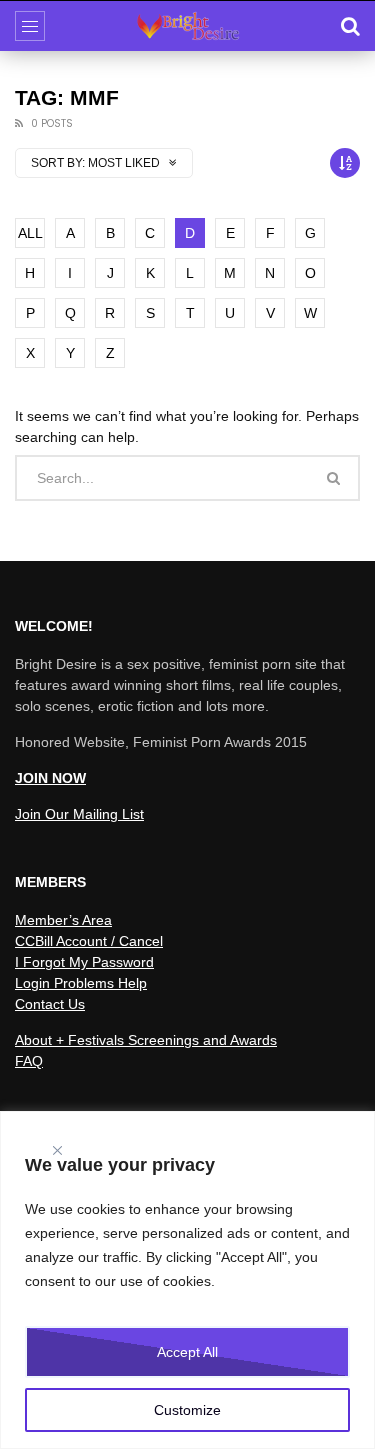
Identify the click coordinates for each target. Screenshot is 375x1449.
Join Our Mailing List (79, 814)
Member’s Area (63, 920)
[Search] (350, 26)
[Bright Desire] (188, 26)
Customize (187, 1410)
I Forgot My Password (84, 962)
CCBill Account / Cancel (89, 941)
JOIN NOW (50, 778)
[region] (187, 1280)
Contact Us (50, 1004)
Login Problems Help (81, 983)
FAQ (29, 1061)
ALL (30, 233)
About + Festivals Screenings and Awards (146, 1040)
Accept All (187, 1352)
